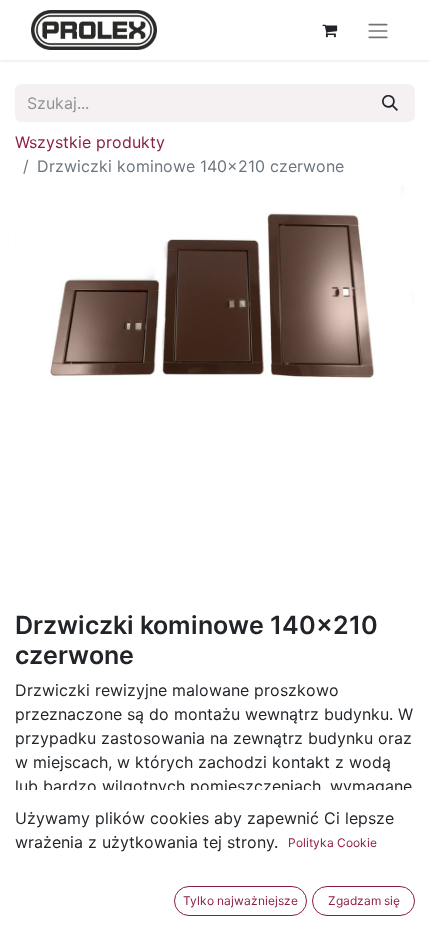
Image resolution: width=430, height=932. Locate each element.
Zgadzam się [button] (364, 900)
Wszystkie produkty (90, 142)
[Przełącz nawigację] (378, 30)
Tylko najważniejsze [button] (240, 900)
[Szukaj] (390, 103)
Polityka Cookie (332, 842)
